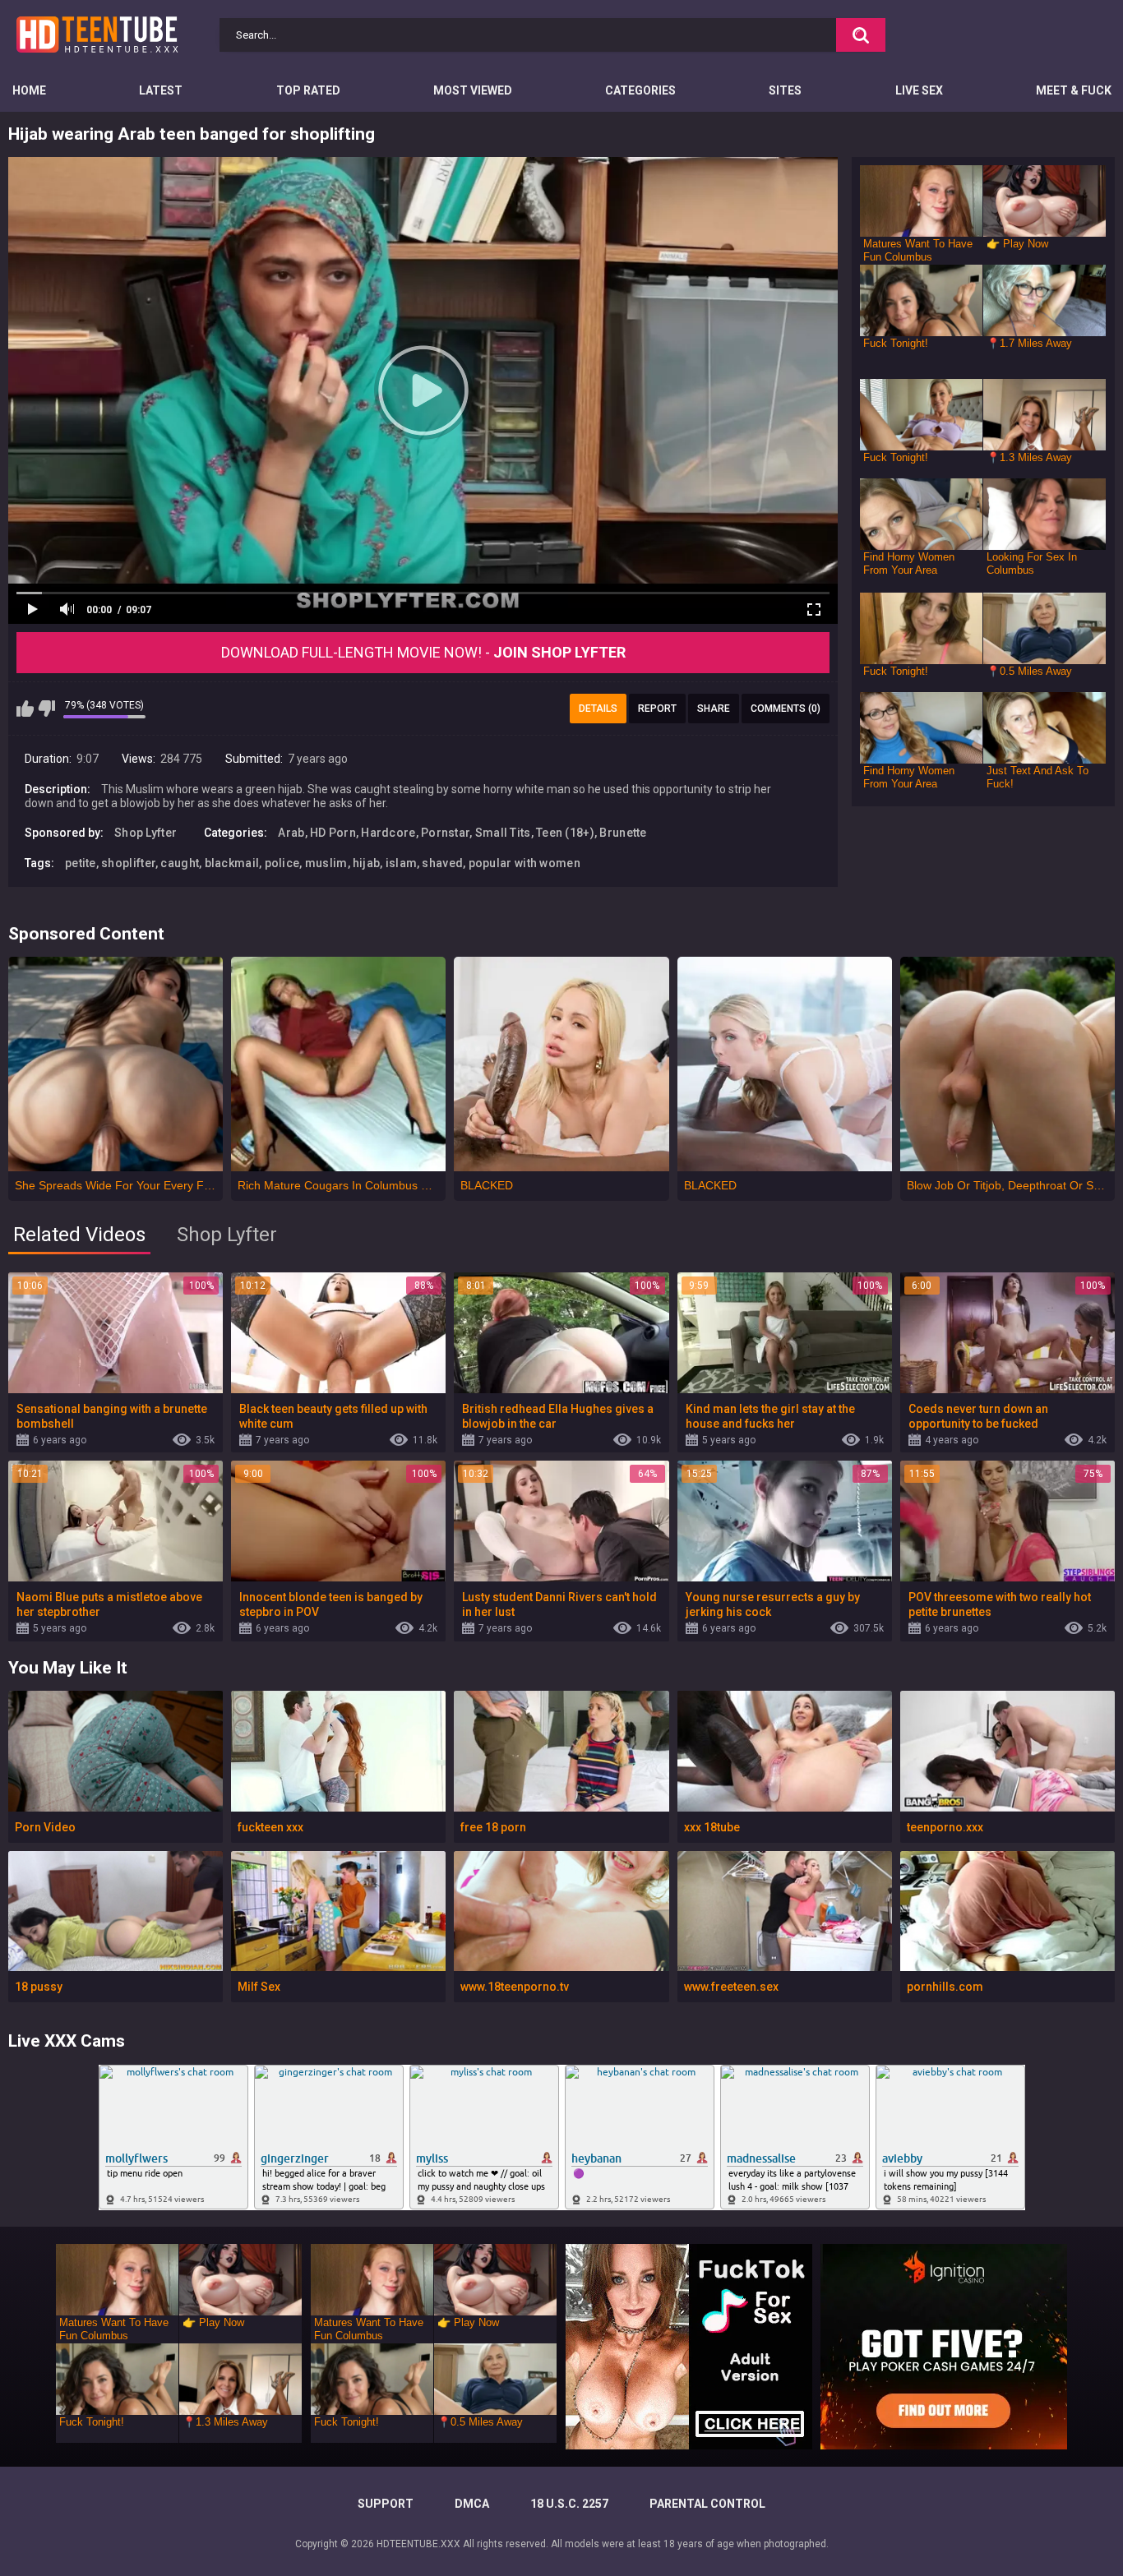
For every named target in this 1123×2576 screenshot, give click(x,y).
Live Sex (919, 90)
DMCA (472, 2504)
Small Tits (503, 833)
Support (386, 2504)
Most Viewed (473, 90)
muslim (326, 863)
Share (714, 709)
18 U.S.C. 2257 (569, 2504)
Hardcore (388, 833)
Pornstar (445, 833)
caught (180, 863)
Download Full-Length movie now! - (423, 652)
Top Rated (308, 90)
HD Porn (333, 833)
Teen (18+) (565, 833)
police (282, 863)
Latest (161, 90)
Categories (640, 90)
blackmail (232, 863)
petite (81, 863)
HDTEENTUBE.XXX (418, 2544)
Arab (291, 833)
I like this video (25, 709)
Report (657, 709)
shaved (442, 863)
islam (402, 863)
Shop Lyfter (146, 833)
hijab (367, 863)
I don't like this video (46, 709)
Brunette (623, 833)
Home (29, 90)
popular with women (525, 863)
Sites (785, 90)
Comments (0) (786, 709)
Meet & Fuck (1074, 90)
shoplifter (128, 863)
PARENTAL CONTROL (707, 2504)
